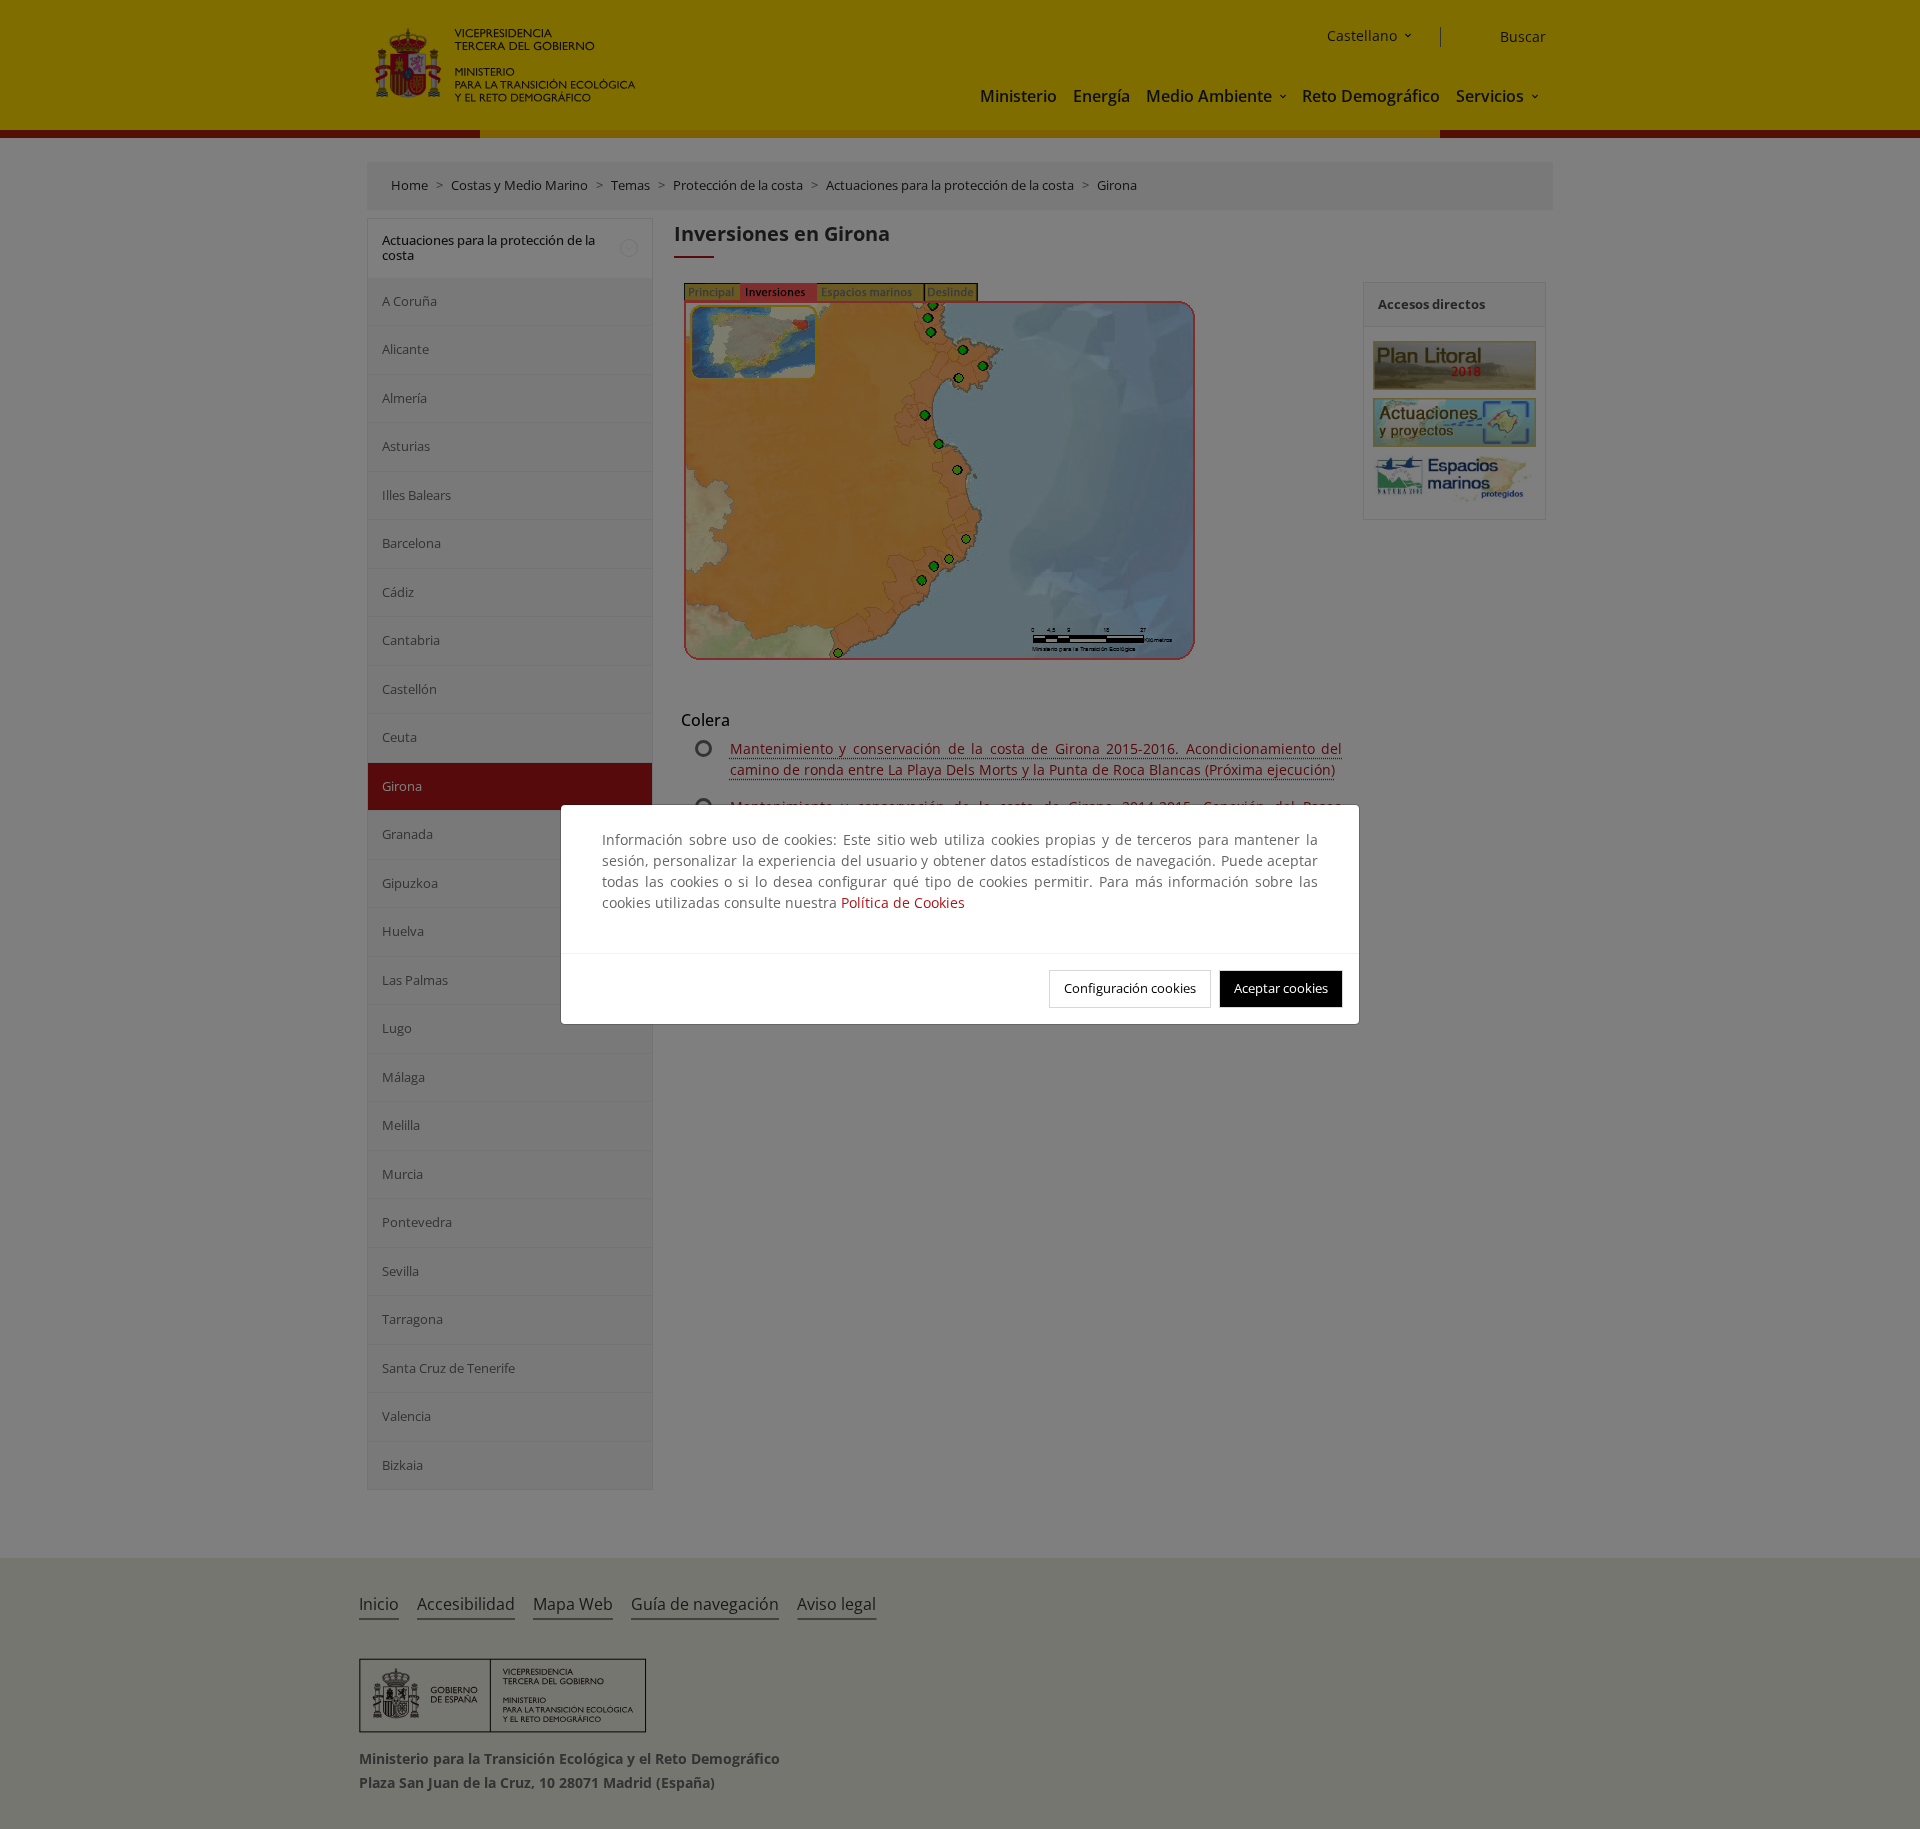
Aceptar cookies (1281, 988)
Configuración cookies (1130, 988)
